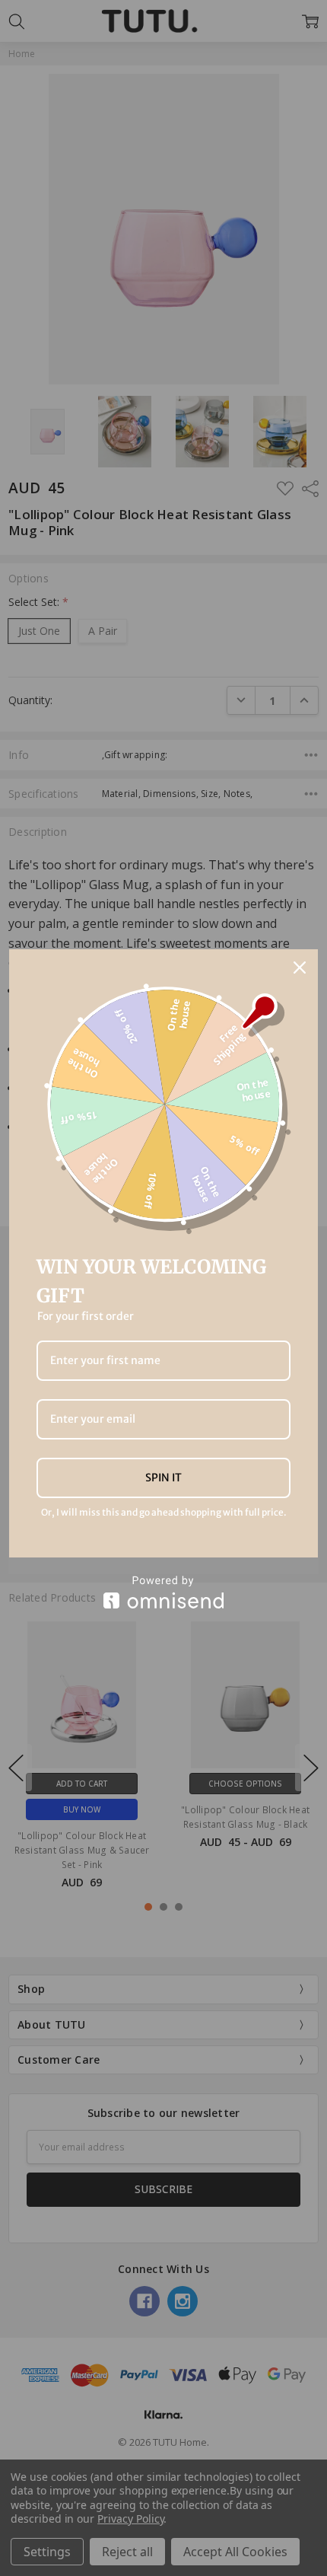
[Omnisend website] (163, 1592)
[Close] (300, 968)
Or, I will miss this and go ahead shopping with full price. (164, 1513)
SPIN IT (163, 1478)
